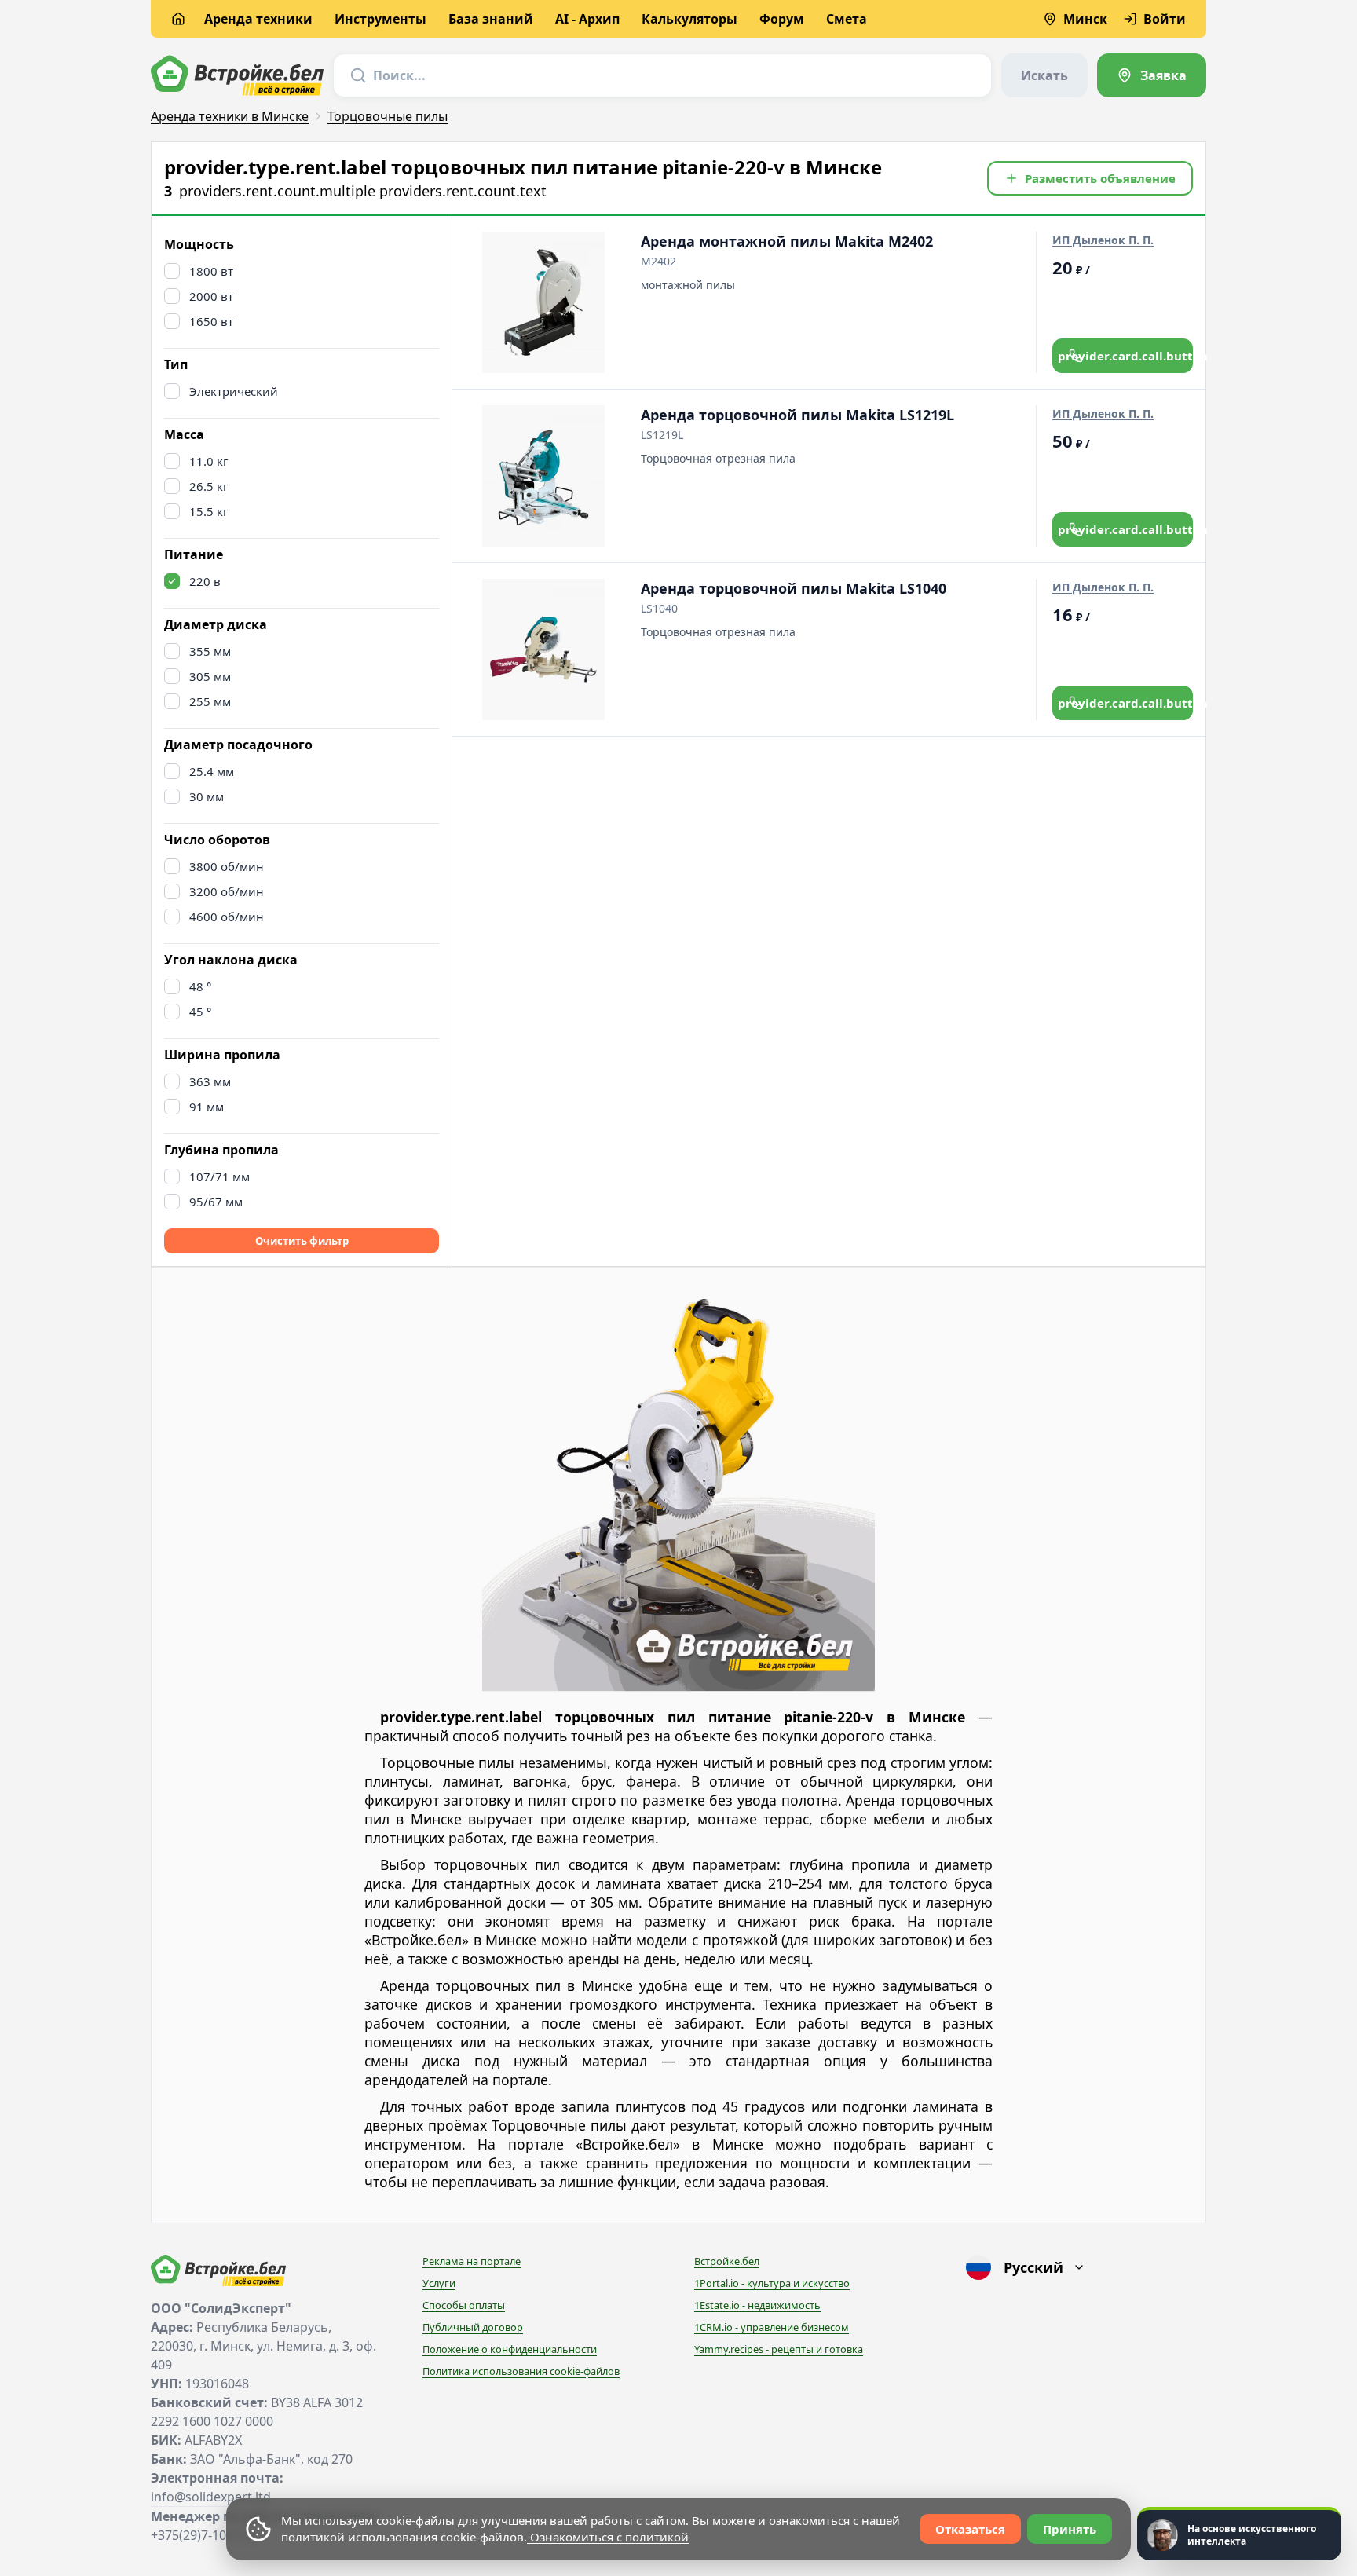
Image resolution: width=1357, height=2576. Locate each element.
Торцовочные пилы (388, 116)
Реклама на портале (472, 2261)
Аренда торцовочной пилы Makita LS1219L (797, 415)
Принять (1070, 2529)
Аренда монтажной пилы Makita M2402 (787, 241)
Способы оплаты (464, 2305)
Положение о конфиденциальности (510, 2349)
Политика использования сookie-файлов (521, 2371)
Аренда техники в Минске (230, 116)
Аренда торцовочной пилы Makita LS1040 (794, 588)
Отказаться (970, 2529)
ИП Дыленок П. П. (1103, 240)
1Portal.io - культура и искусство (772, 2283)
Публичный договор (473, 2327)
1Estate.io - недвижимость (757, 2305)
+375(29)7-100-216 (205, 2535)
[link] (1152, 75)
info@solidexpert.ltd (211, 2497)
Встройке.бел (727, 2261)
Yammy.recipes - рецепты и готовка (779, 2349)
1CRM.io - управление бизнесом (772, 2327)
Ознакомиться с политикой (608, 2537)
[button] (1090, 178)
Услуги (439, 2283)
